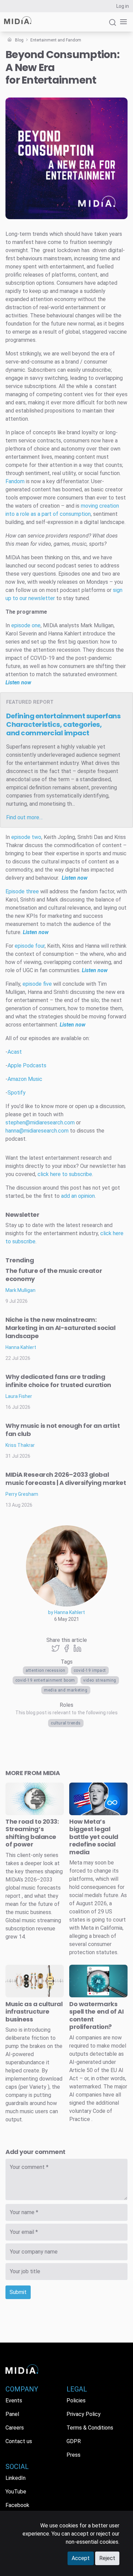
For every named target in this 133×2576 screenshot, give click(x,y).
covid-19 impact (90, 1670)
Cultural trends (66, 1723)
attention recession (45, 1670)
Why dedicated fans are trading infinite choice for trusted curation (58, 1381)
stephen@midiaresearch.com (40, 1123)
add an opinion (78, 1196)
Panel (12, 2414)
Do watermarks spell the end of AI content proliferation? (96, 2016)
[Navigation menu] (122, 22)
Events (14, 2400)
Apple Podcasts (27, 1065)
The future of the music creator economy (54, 1275)
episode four (30, 946)
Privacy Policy (84, 2414)
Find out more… (24, 817)
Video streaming (100, 1680)
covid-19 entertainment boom (45, 1680)
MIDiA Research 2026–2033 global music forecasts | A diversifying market (66, 1479)
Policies (76, 2400)
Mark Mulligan (20, 1290)
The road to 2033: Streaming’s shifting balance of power (32, 1833)
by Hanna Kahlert (66, 1612)
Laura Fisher (19, 1396)
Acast (15, 1052)
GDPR (74, 2441)
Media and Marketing (66, 1690)
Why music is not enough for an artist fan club (63, 1430)
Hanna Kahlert (21, 1347)
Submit (18, 2292)
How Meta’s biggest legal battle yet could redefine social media (94, 1837)
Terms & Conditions (90, 2428)
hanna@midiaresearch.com (37, 1131)
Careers (15, 2428)
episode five (37, 984)
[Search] (113, 25)
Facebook (17, 2505)
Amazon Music (25, 1079)
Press (73, 2455)
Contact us (19, 2441)
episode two (26, 837)
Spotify (17, 1093)
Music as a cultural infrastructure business (34, 2012)
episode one (26, 625)
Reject (107, 2558)
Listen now (36, 932)
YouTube (16, 2492)
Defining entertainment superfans (63, 724)
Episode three (22, 891)
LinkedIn (16, 2478)
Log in (123, 6)
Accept (81, 2558)
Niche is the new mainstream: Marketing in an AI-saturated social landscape (60, 1328)
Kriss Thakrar (20, 1445)
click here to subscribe (65, 1174)
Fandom (15, 481)
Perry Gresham (22, 1494)
